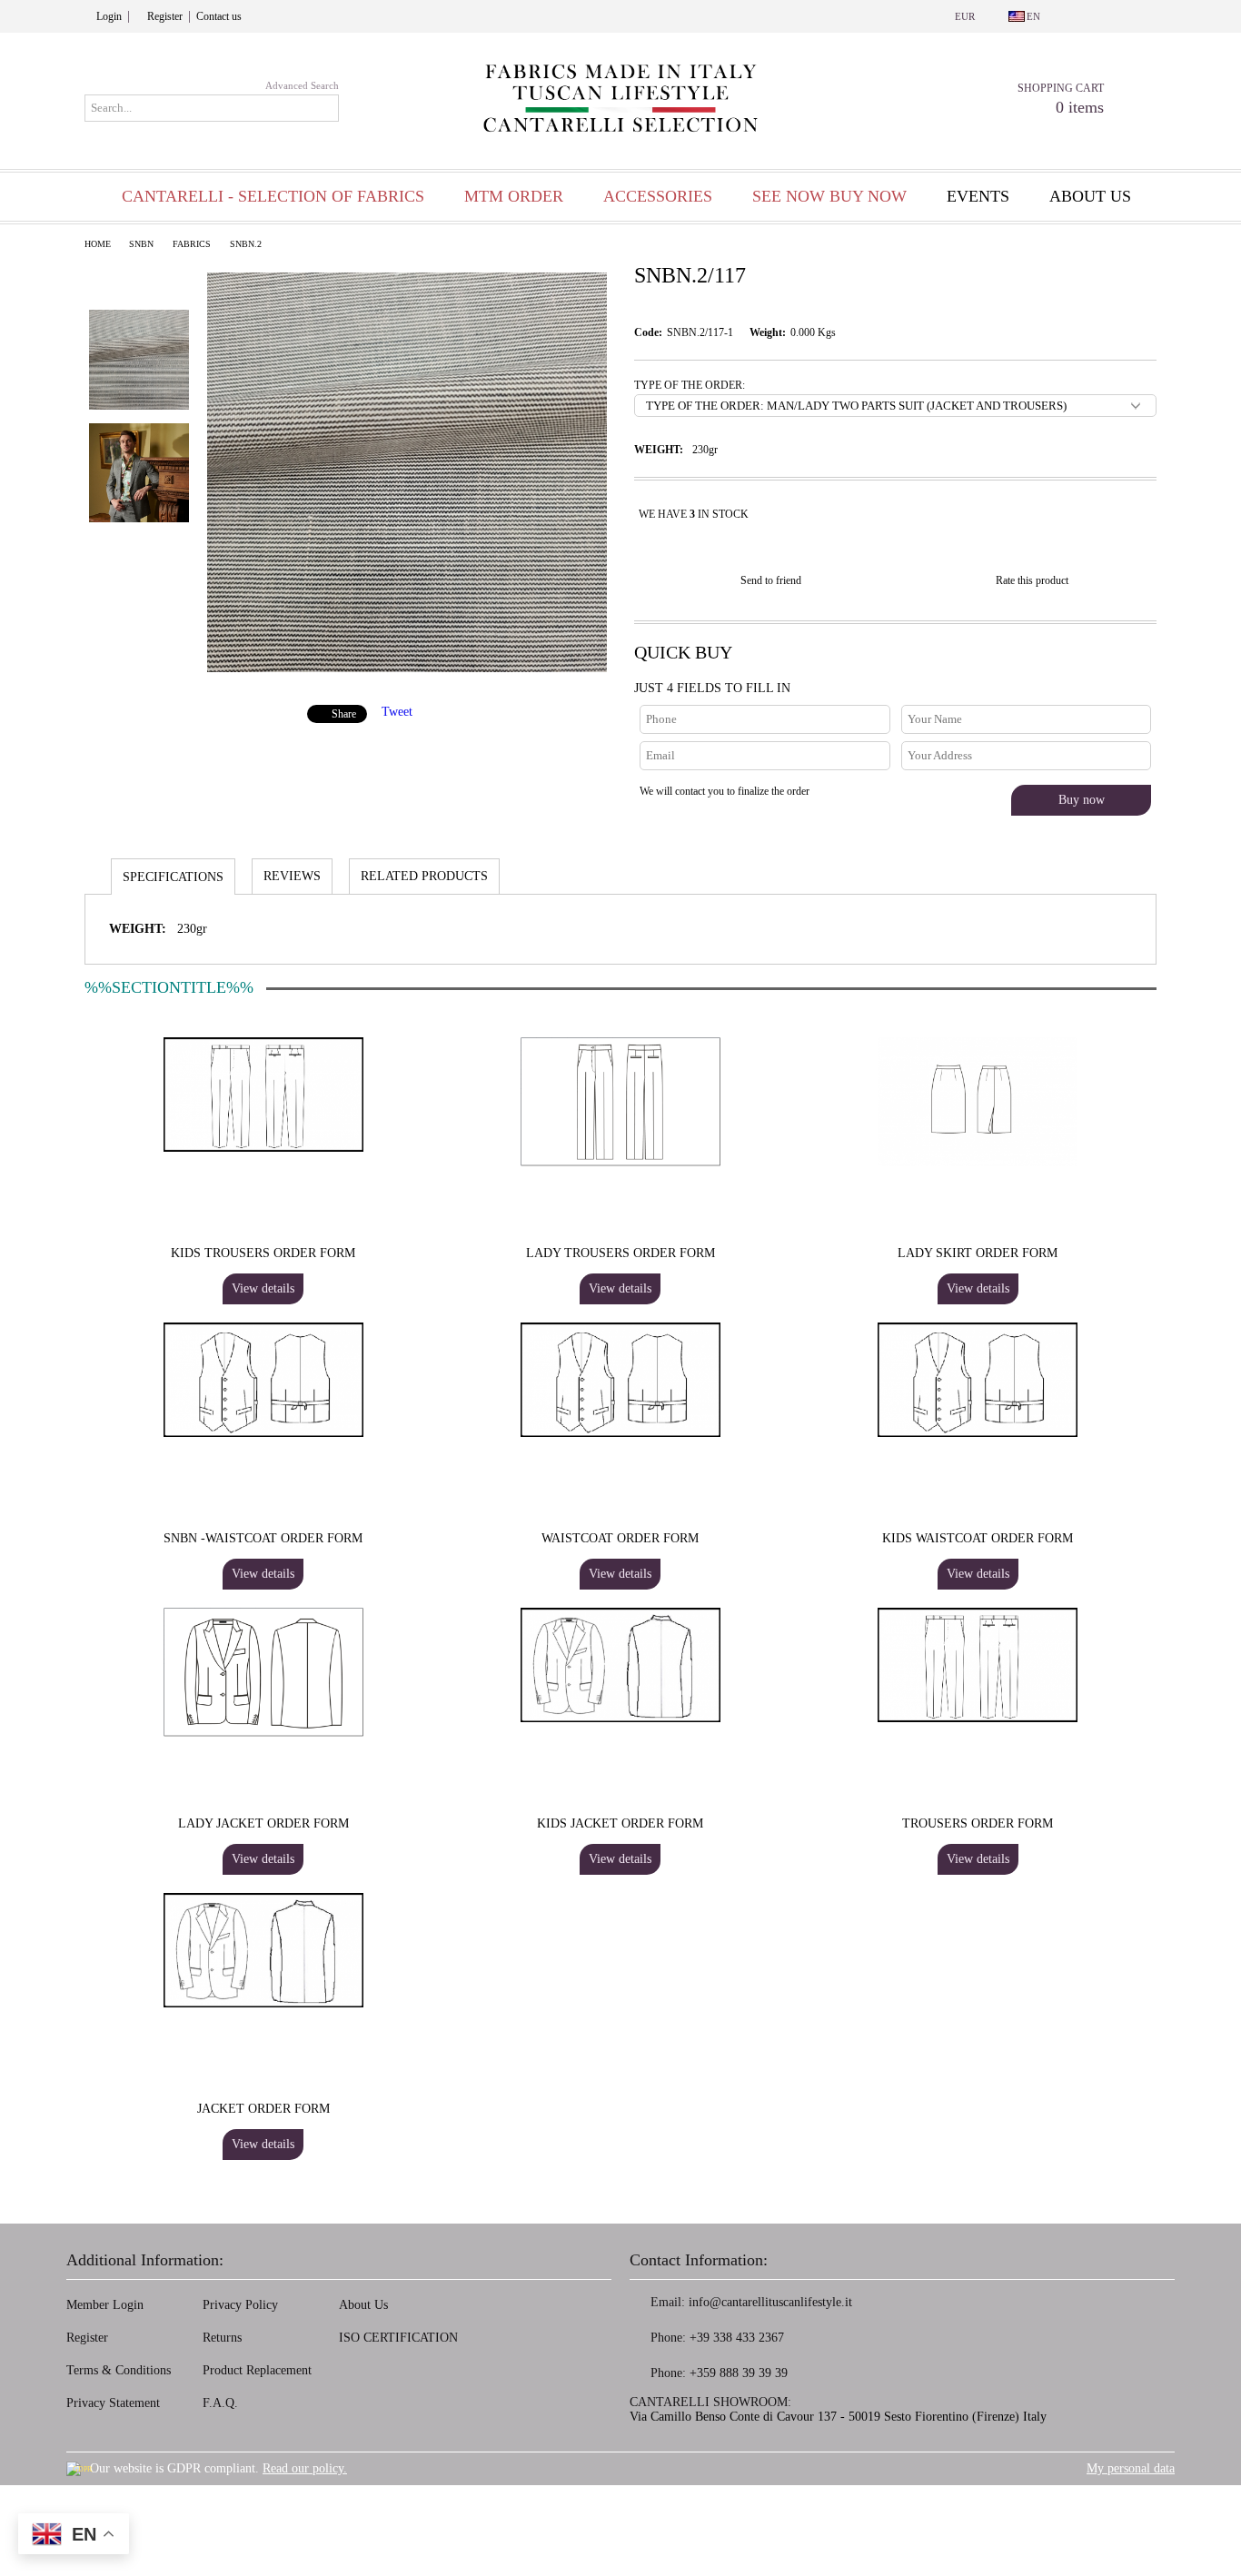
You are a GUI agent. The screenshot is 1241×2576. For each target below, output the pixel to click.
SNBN (141, 244)
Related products (424, 876)
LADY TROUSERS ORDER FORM (620, 1253)
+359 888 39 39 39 (739, 2373)
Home (98, 244)
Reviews (292, 876)
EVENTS (978, 196)
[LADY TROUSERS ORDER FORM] (620, 1102)
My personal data (1131, 2468)
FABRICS (192, 244)
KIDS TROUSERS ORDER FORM (263, 1253)
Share (344, 714)
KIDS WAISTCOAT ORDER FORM (978, 1538)
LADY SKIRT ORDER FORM (978, 1253)
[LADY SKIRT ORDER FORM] (978, 1102)
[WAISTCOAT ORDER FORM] (620, 1380)
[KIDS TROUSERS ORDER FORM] (263, 1095)
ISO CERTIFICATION (398, 2338)
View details (263, 1288)
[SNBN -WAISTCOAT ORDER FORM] (263, 1380)
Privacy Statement (113, 2403)
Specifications (173, 877)
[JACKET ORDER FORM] (263, 1950)
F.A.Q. (220, 2403)
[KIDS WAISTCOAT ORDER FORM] (978, 1380)
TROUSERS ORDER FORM (978, 1823)
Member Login (105, 2305)
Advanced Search (302, 85)
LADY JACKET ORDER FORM (263, 1823)
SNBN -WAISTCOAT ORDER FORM (263, 1538)
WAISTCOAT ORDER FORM (620, 1538)
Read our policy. (305, 2468)
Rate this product (1032, 580)
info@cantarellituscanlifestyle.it (770, 2302)
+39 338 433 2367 (737, 2338)
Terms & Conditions (119, 2370)
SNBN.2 (246, 244)
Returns (222, 2338)
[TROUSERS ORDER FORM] (978, 1665)
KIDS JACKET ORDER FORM (620, 1823)
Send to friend (771, 580)
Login (109, 16)
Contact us (219, 16)
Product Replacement (257, 2370)
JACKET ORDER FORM (263, 2109)
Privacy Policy (240, 2305)
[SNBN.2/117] (407, 668)
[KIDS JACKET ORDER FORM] (620, 1665)
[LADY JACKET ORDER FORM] (263, 1672)
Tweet (397, 712)
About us (1090, 196)
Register (165, 16)
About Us (363, 2305)
